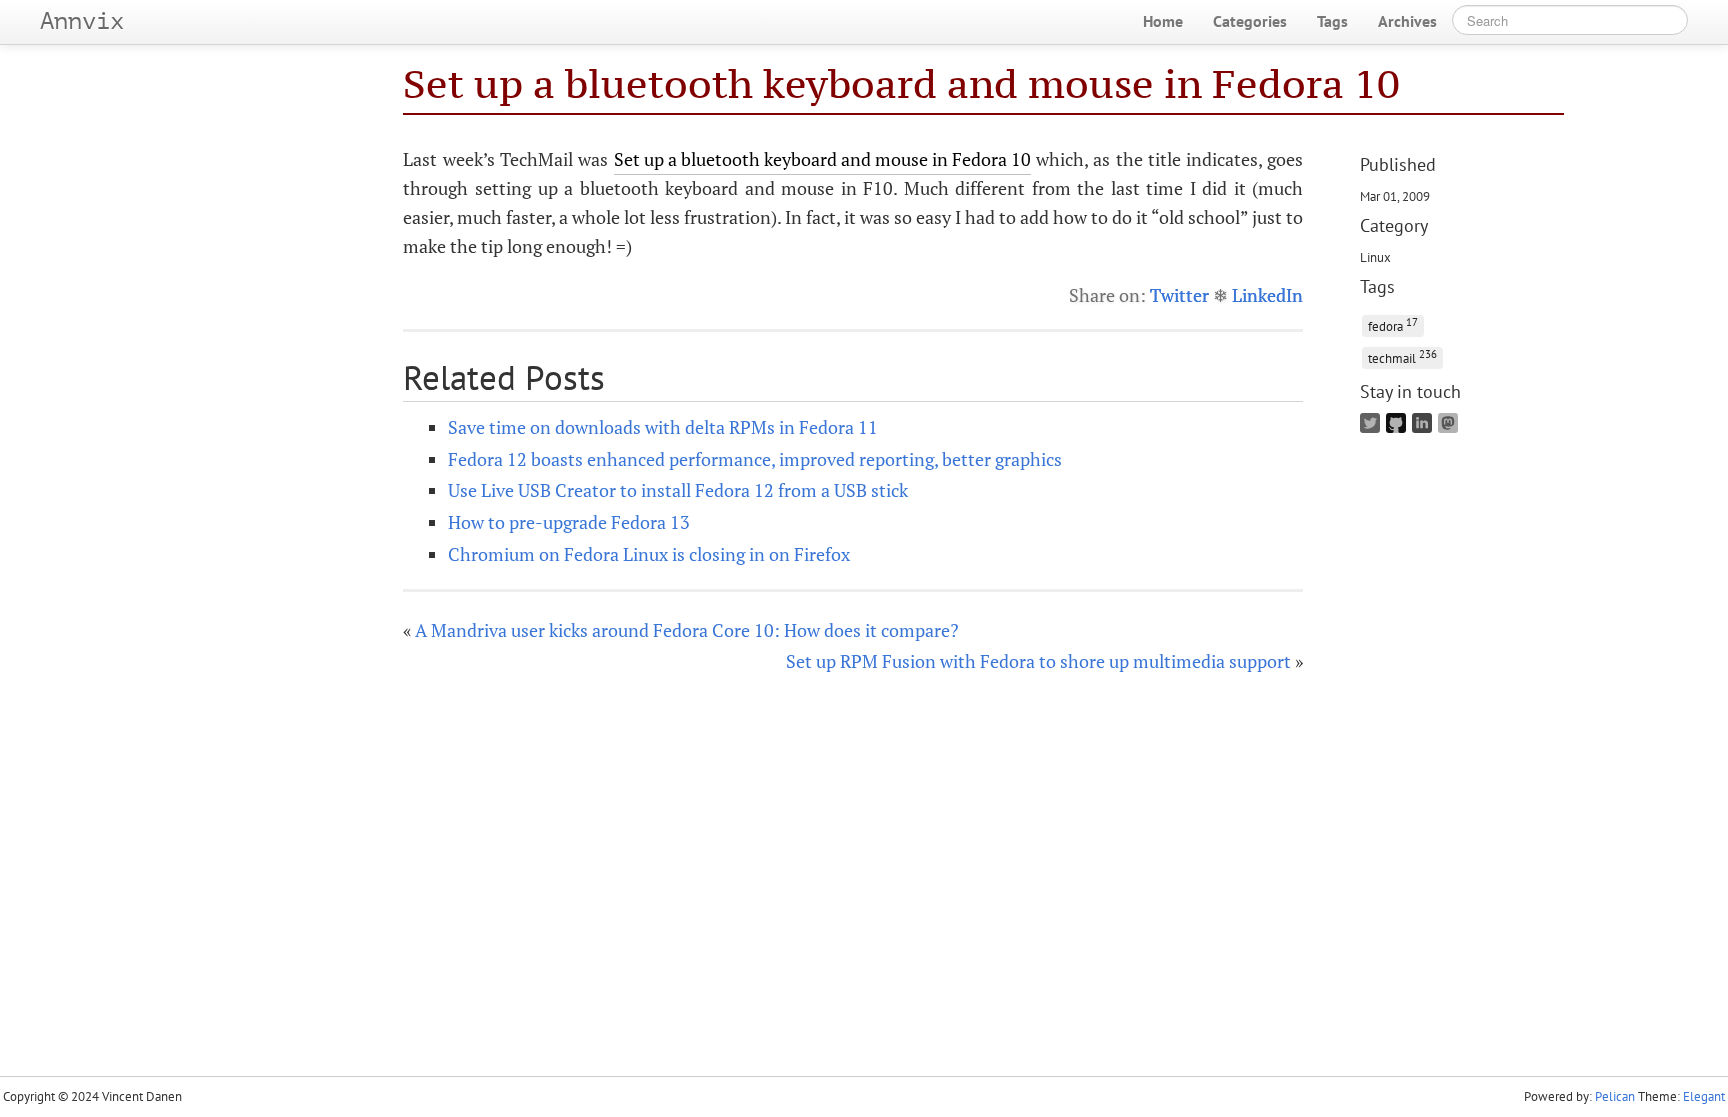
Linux (1375, 257)
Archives (1407, 21)
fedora (1393, 324)
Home (1163, 21)
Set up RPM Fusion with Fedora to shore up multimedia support (1038, 661)
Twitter (1179, 295)
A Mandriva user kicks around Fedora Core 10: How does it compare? (687, 630)
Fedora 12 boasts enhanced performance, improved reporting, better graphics (755, 459)
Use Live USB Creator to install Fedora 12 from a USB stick (678, 490)
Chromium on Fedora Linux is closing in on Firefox (649, 554)
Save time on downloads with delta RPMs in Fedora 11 (663, 427)
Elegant (1704, 1096)
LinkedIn (1267, 295)
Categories (1250, 21)
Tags (1332, 21)
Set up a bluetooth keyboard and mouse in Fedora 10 (901, 83)
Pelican (1615, 1096)
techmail (1402, 356)
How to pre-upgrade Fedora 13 (569, 522)
